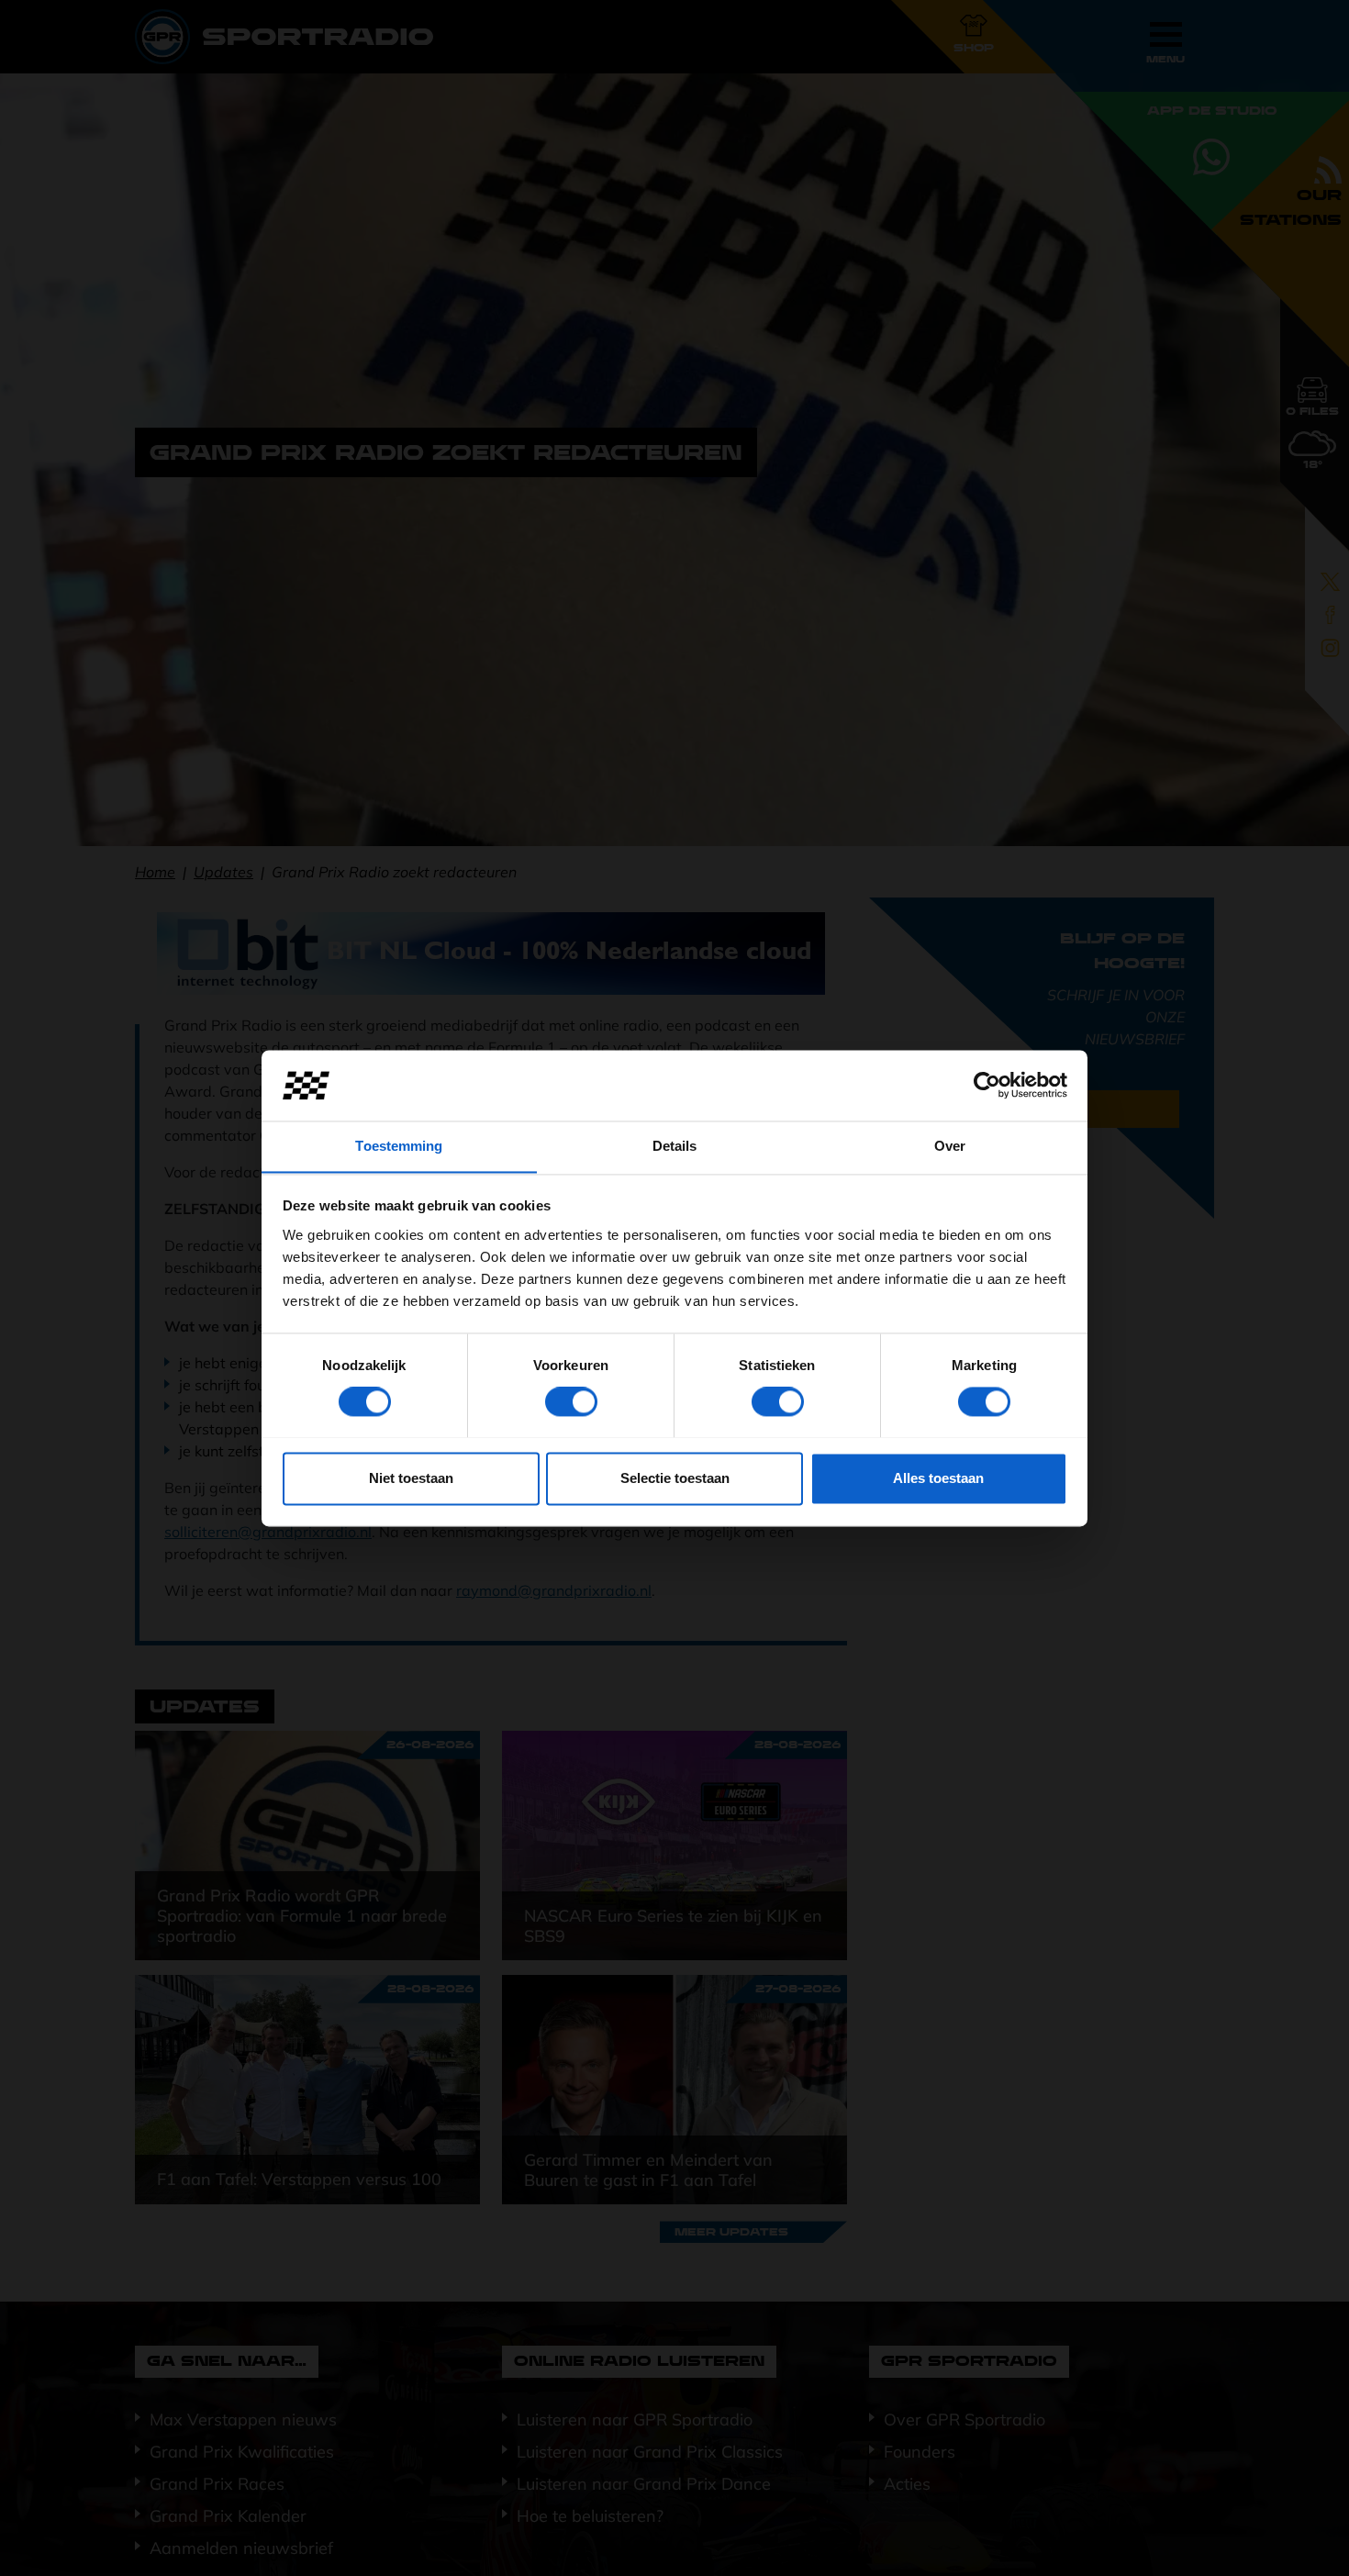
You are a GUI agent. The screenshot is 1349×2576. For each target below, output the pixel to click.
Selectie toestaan (675, 1478)
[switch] (571, 1401)
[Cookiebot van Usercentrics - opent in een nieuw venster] (987, 1085)
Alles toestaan (938, 1478)
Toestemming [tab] (399, 1146)
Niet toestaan (411, 1478)
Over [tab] (950, 1146)
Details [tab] (675, 1146)
